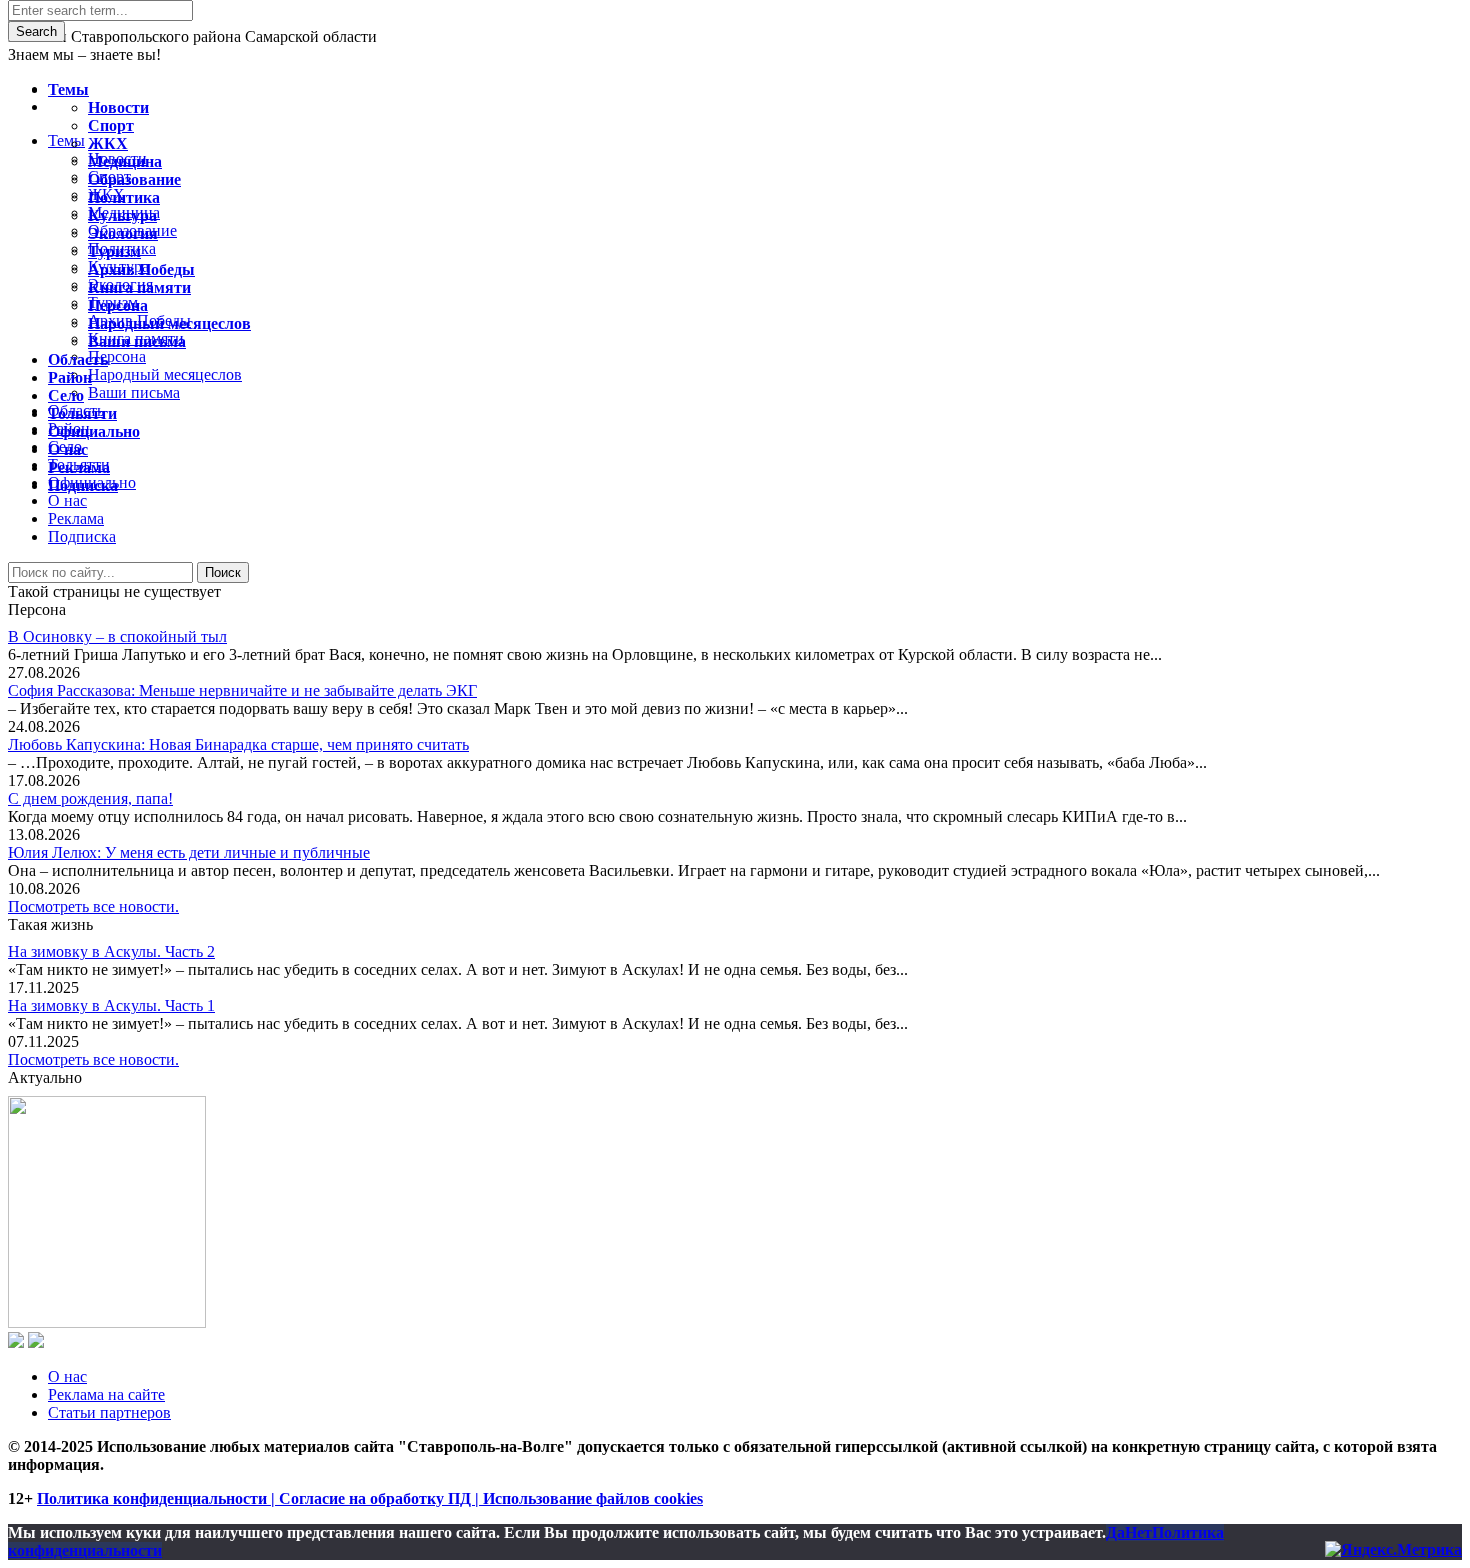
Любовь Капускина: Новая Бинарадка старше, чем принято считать (238, 744)
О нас (67, 1376)
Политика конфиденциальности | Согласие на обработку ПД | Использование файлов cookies (370, 1498)
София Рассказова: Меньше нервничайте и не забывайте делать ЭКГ (242, 690)
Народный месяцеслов (169, 323)
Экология (123, 233)
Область (78, 359)
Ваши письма (137, 341)
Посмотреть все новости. (93, 906)
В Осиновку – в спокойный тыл (117, 636)
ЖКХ (108, 143)
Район (70, 377)
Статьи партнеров (109, 1412)
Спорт (111, 125)
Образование (134, 179)
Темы (68, 89)
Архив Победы (141, 269)
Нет (1138, 1532)
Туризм (114, 251)
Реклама (76, 518)
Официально (94, 431)
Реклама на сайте (106, 1394)
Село (66, 395)
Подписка (82, 536)
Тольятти (82, 413)
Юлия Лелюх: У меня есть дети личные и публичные (189, 852)
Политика (124, 197)
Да (1115, 1532)
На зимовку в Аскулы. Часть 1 (111, 1005)
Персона (118, 305)
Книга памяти (139, 287)
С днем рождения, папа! (90, 798)
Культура (122, 215)
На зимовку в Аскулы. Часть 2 (111, 951)
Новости (118, 107)
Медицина (125, 161)
